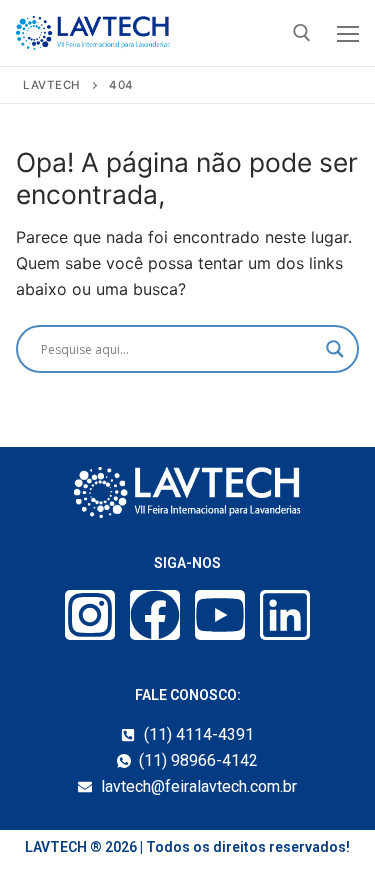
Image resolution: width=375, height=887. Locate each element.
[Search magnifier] (335, 349)
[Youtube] (220, 615)
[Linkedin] (285, 615)
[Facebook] (155, 615)
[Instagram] (90, 615)
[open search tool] (302, 33)
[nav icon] (348, 33)
